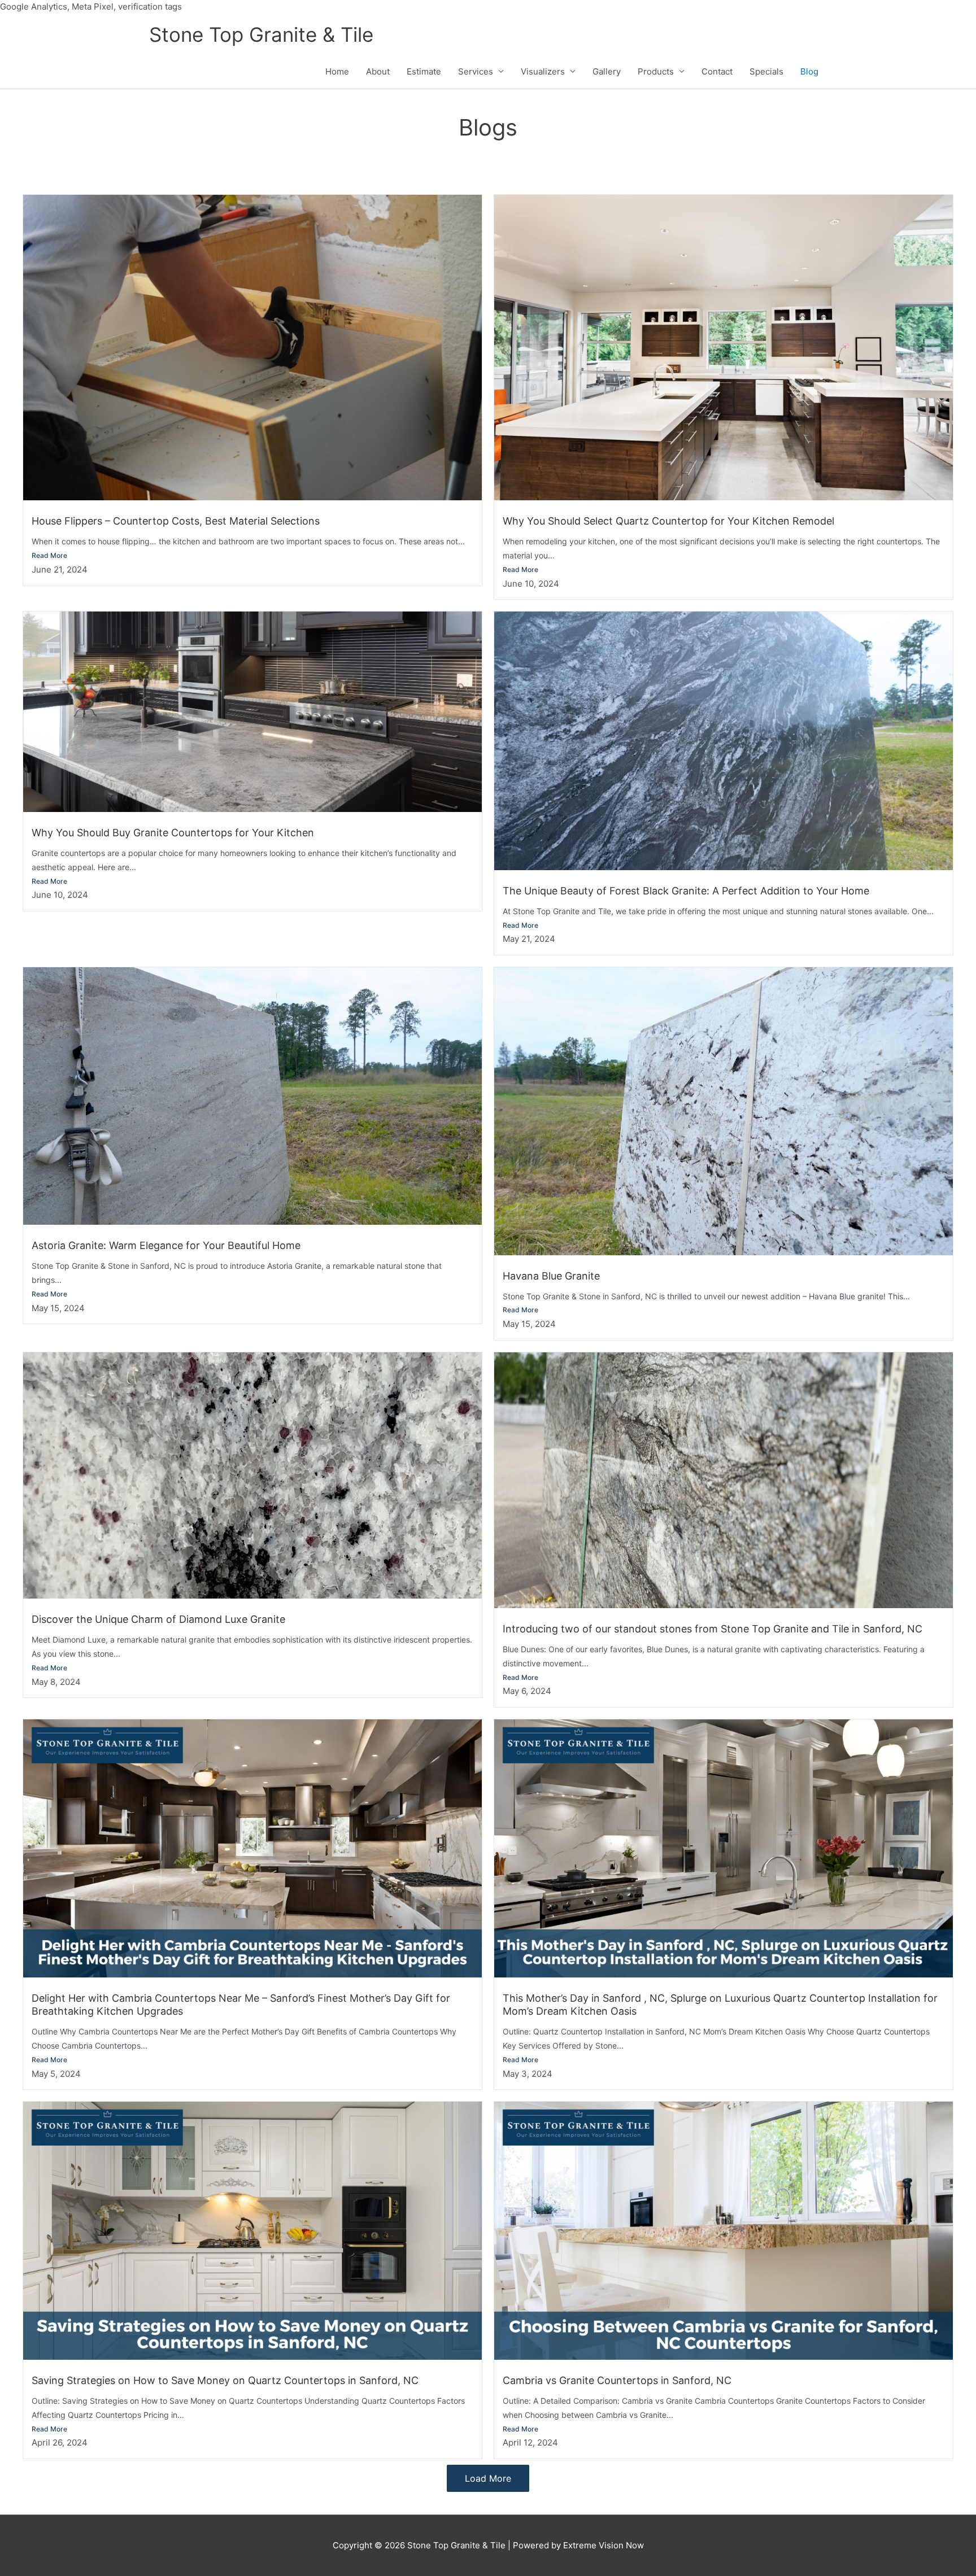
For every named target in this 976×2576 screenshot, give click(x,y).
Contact (717, 71)
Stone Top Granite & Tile (261, 34)
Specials (766, 71)
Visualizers (543, 71)
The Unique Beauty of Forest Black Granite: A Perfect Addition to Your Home (686, 891)
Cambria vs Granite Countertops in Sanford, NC (617, 2380)
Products (656, 71)
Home (337, 71)
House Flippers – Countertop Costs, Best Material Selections (176, 521)
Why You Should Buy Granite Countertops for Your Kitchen (173, 833)
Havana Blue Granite (551, 1276)
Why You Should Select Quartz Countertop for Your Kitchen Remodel (668, 521)
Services (476, 71)
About (378, 71)
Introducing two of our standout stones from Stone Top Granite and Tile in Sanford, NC (713, 1629)
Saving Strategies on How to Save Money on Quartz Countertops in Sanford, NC (225, 2380)
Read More (49, 555)
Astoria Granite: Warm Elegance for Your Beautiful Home (166, 1245)
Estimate (424, 71)
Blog (809, 71)
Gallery (607, 71)
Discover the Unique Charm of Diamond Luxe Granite (158, 1619)
